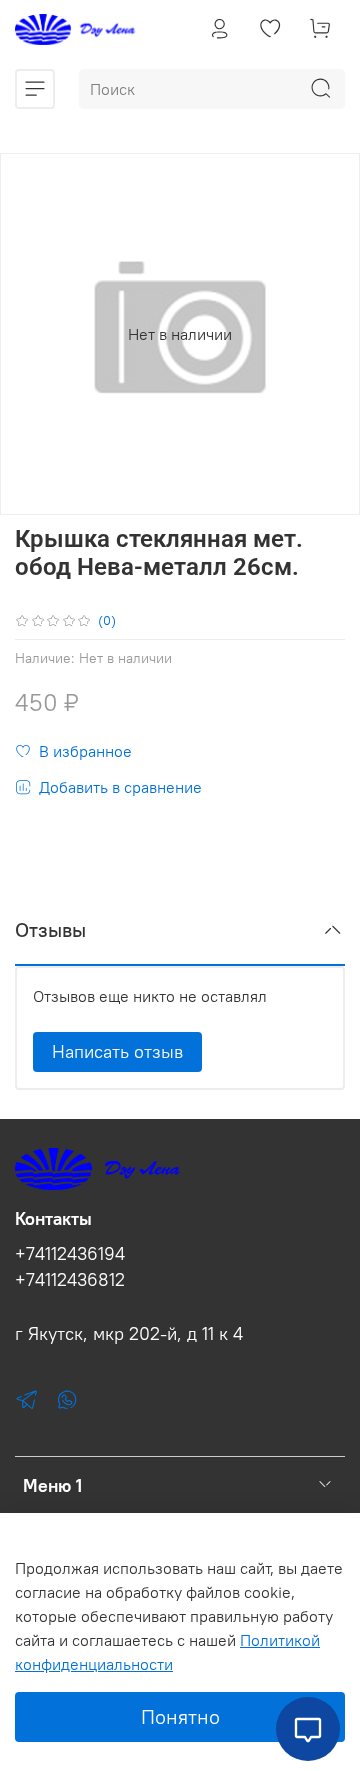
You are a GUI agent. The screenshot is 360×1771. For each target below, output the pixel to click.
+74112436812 (70, 1280)
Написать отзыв (117, 1051)
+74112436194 (70, 1254)
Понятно (180, 1716)
